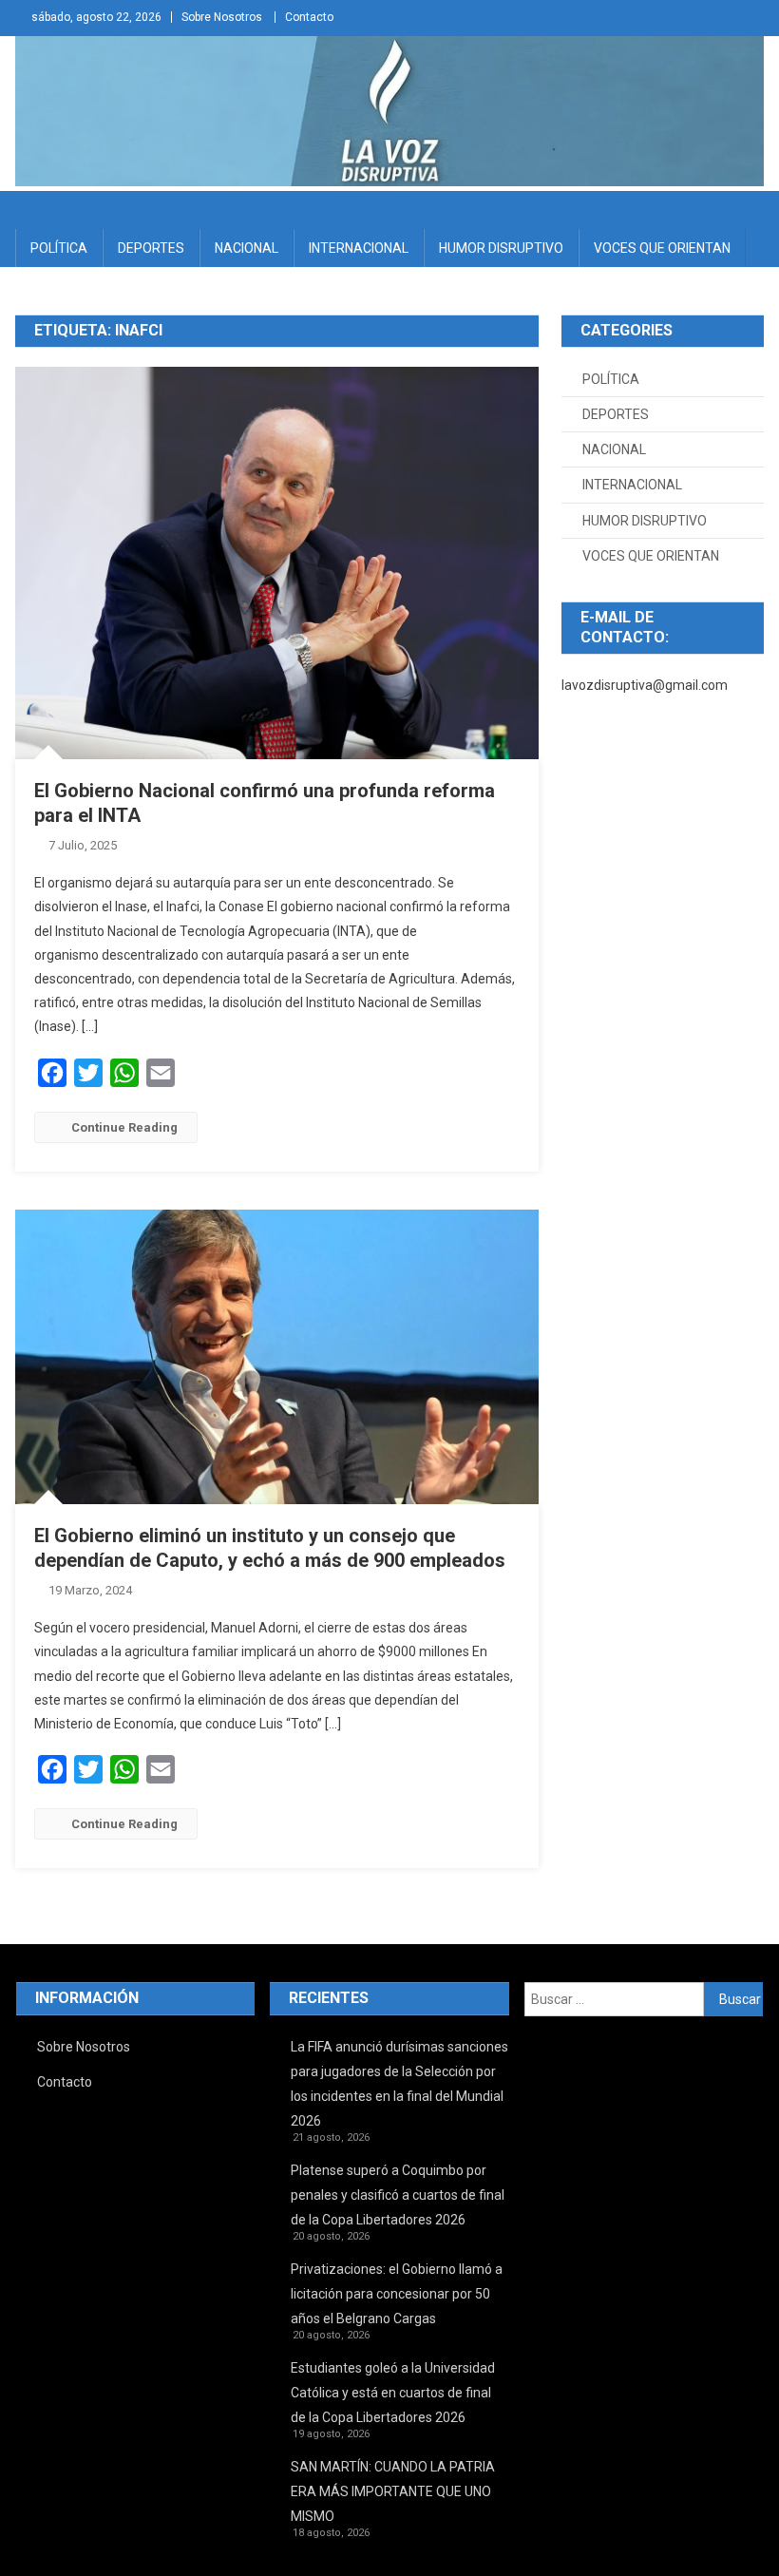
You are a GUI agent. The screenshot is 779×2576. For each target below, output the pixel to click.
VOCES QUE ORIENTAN (662, 248)
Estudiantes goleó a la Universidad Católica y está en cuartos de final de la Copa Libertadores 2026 (393, 2393)
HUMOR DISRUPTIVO (501, 248)
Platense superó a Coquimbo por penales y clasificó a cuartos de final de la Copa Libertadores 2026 (398, 2195)
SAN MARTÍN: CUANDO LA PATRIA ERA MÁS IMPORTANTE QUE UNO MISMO (393, 2491)
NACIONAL (247, 248)
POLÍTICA (59, 248)
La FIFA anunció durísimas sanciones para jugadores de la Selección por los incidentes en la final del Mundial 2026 (399, 2084)
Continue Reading (124, 1127)
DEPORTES (151, 248)
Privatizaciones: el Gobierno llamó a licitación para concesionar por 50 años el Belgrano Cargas (397, 2294)
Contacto (309, 17)
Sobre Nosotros (222, 17)
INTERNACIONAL (359, 248)
